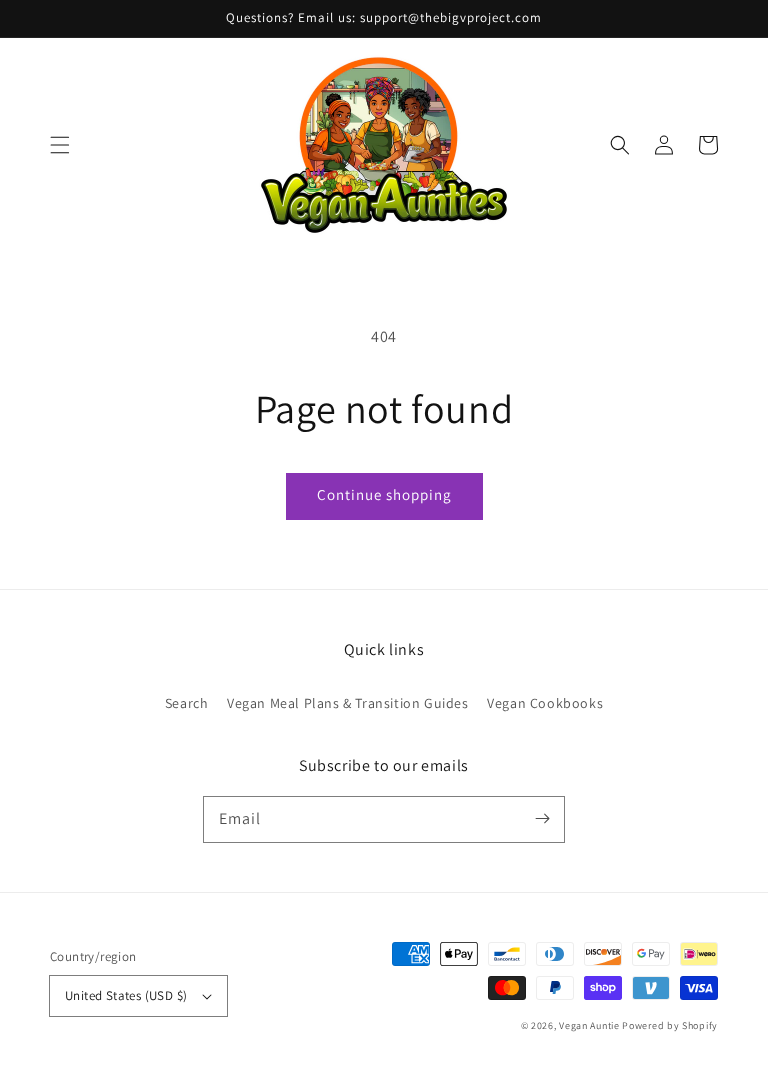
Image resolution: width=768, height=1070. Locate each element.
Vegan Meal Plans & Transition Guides (348, 703)
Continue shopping (384, 494)
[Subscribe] (542, 819)
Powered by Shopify (670, 1025)
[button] (60, 145)
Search (187, 703)
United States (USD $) (126, 995)
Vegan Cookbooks (545, 703)
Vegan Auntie (589, 1025)
